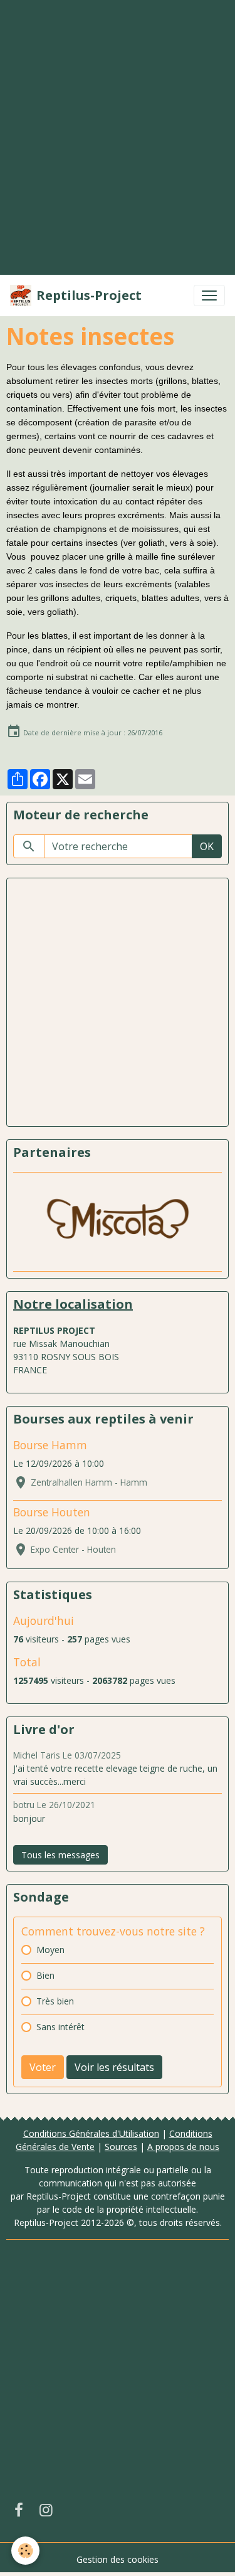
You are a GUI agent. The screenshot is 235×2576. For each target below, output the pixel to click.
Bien (45, 1975)
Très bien (55, 2001)
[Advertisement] (118, 119)
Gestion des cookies (118, 2559)
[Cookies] (25, 2551)
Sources (121, 2147)
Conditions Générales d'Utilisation (91, 2133)
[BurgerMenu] (209, 295)
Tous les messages (60, 1855)
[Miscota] (118, 1222)
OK (207, 846)
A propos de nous (183, 2147)
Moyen (50, 1950)
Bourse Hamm (50, 1445)
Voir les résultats (114, 2067)
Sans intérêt (60, 2027)
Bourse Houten (52, 1512)
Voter (43, 2067)
